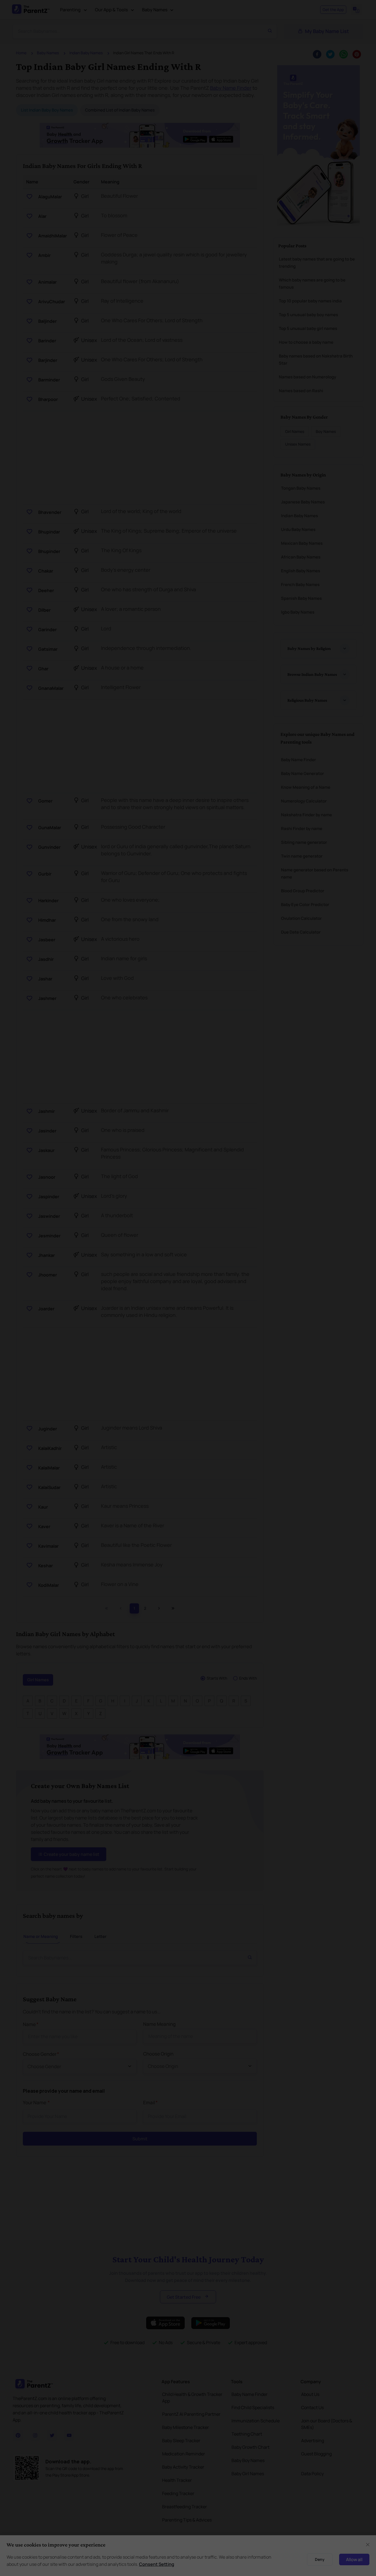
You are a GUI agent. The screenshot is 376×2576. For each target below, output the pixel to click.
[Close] (337, 1226)
